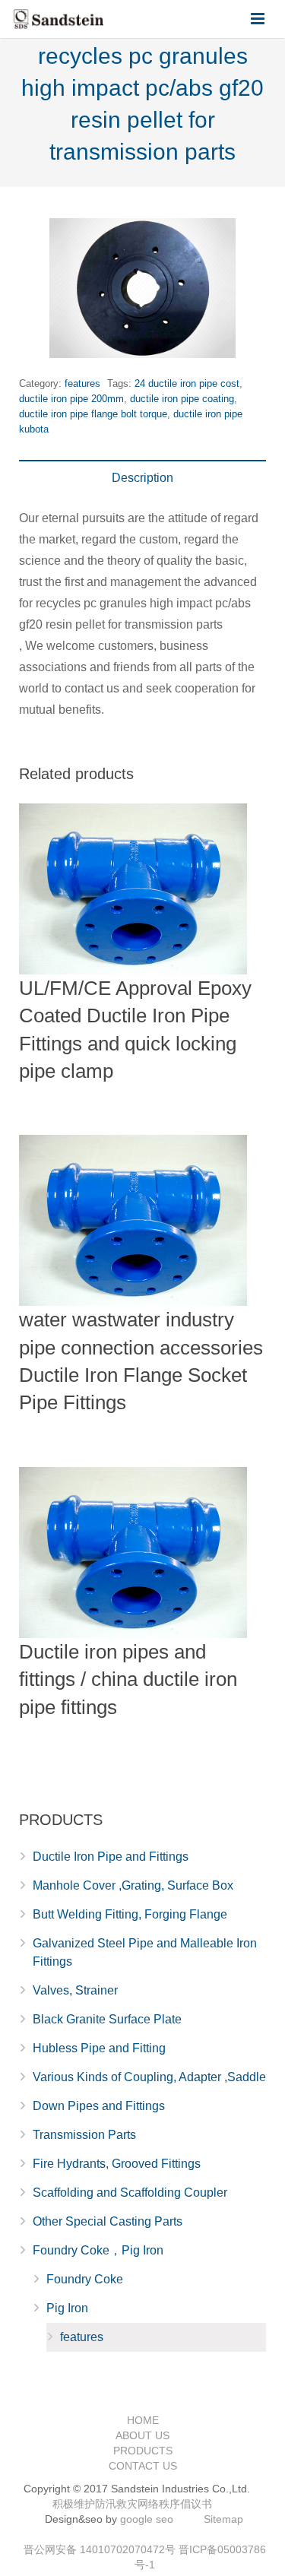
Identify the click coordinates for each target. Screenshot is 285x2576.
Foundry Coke (85, 2279)
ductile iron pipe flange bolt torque (93, 414)
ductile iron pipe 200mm (71, 399)
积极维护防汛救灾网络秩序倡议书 (132, 2504)
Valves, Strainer (75, 1990)
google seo (147, 2519)
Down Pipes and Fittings (99, 2106)
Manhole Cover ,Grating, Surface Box (133, 1885)
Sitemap (223, 2519)
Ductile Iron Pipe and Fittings (111, 1857)
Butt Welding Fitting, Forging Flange (130, 1914)
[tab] (142, 478)
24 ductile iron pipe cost (187, 383)
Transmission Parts (84, 2135)
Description (142, 478)
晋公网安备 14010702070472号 (100, 2549)
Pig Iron (67, 2308)
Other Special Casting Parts (108, 2221)
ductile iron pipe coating (182, 399)
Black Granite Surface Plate (107, 2019)
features (82, 383)
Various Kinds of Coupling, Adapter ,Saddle (149, 2077)
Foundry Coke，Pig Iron (98, 2250)
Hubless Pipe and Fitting (99, 2048)
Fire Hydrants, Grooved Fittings (117, 2164)
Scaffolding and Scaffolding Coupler (130, 2193)
